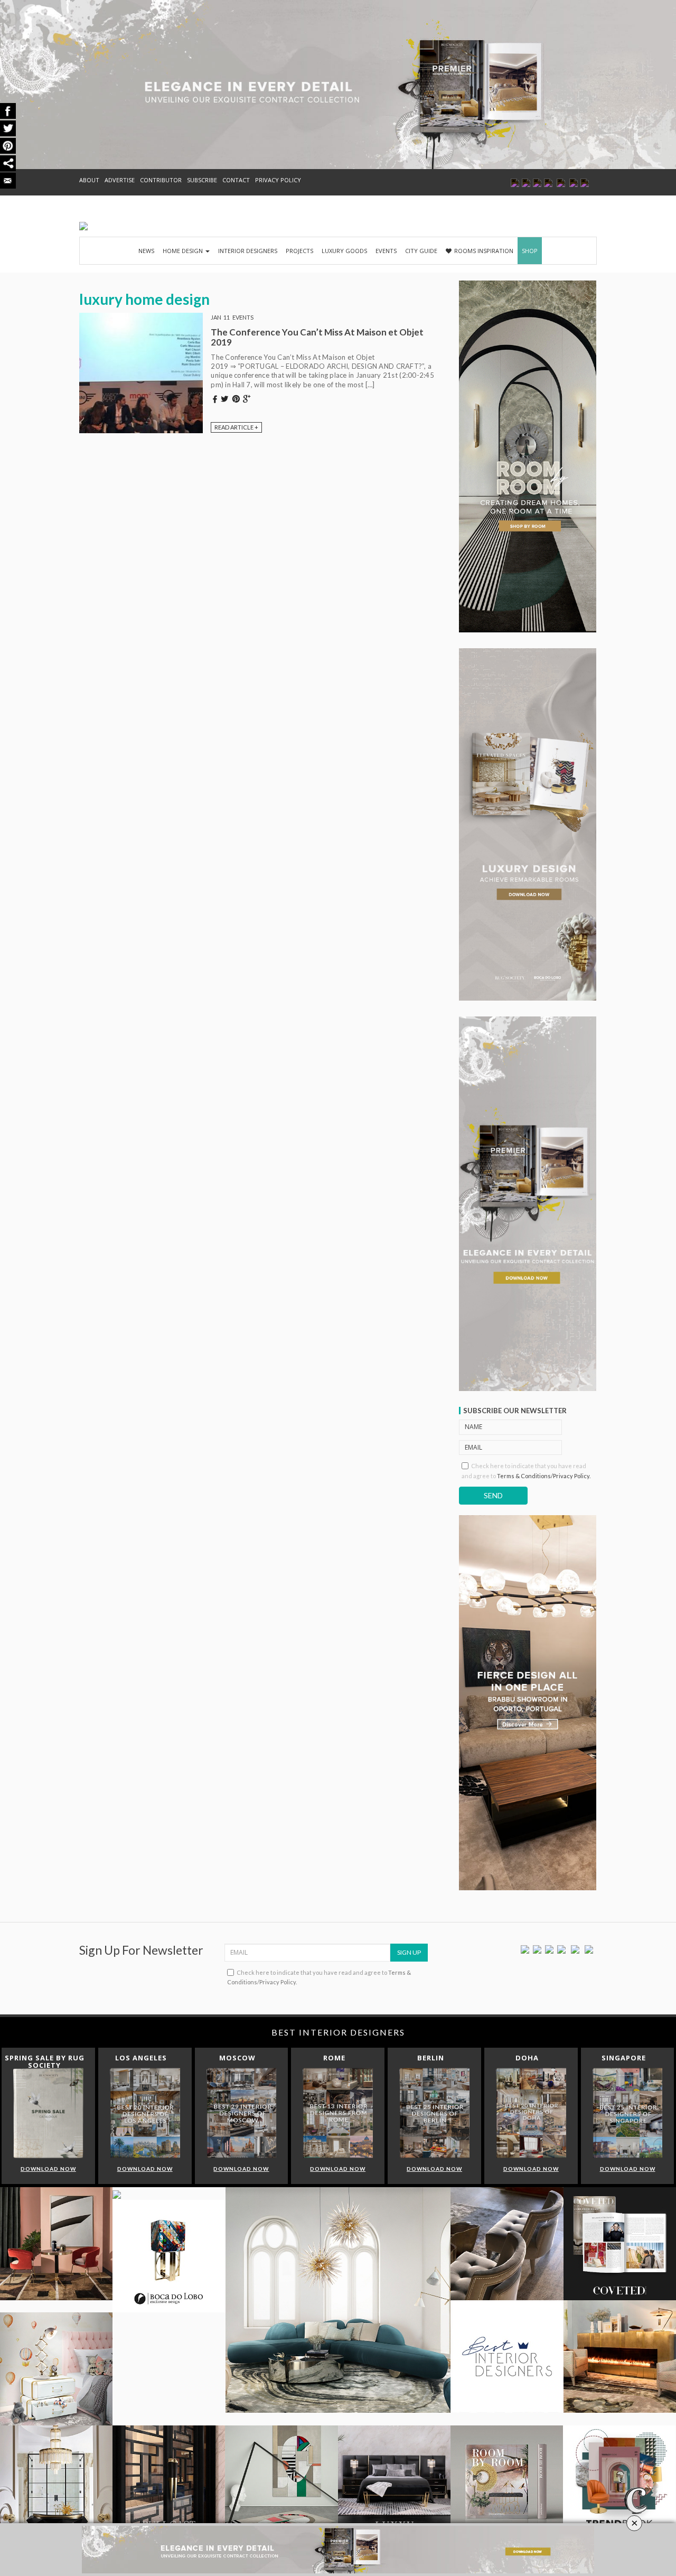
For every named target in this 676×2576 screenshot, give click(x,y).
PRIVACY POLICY (278, 180)
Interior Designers (248, 251)
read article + (236, 427)
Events (386, 251)
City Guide (421, 251)
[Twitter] (537, 1949)
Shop (530, 251)
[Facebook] (525, 1949)
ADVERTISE (120, 180)
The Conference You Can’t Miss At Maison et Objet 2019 (317, 337)
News (146, 251)
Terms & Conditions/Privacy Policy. (544, 1476)
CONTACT (236, 180)
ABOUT (89, 180)
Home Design (184, 251)
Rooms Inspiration (484, 251)
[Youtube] (561, 1949)
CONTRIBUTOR (161, 180)
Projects (299, 251)
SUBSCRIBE (202, 180)
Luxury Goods (344, 251)
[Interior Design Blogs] (83, 226)
